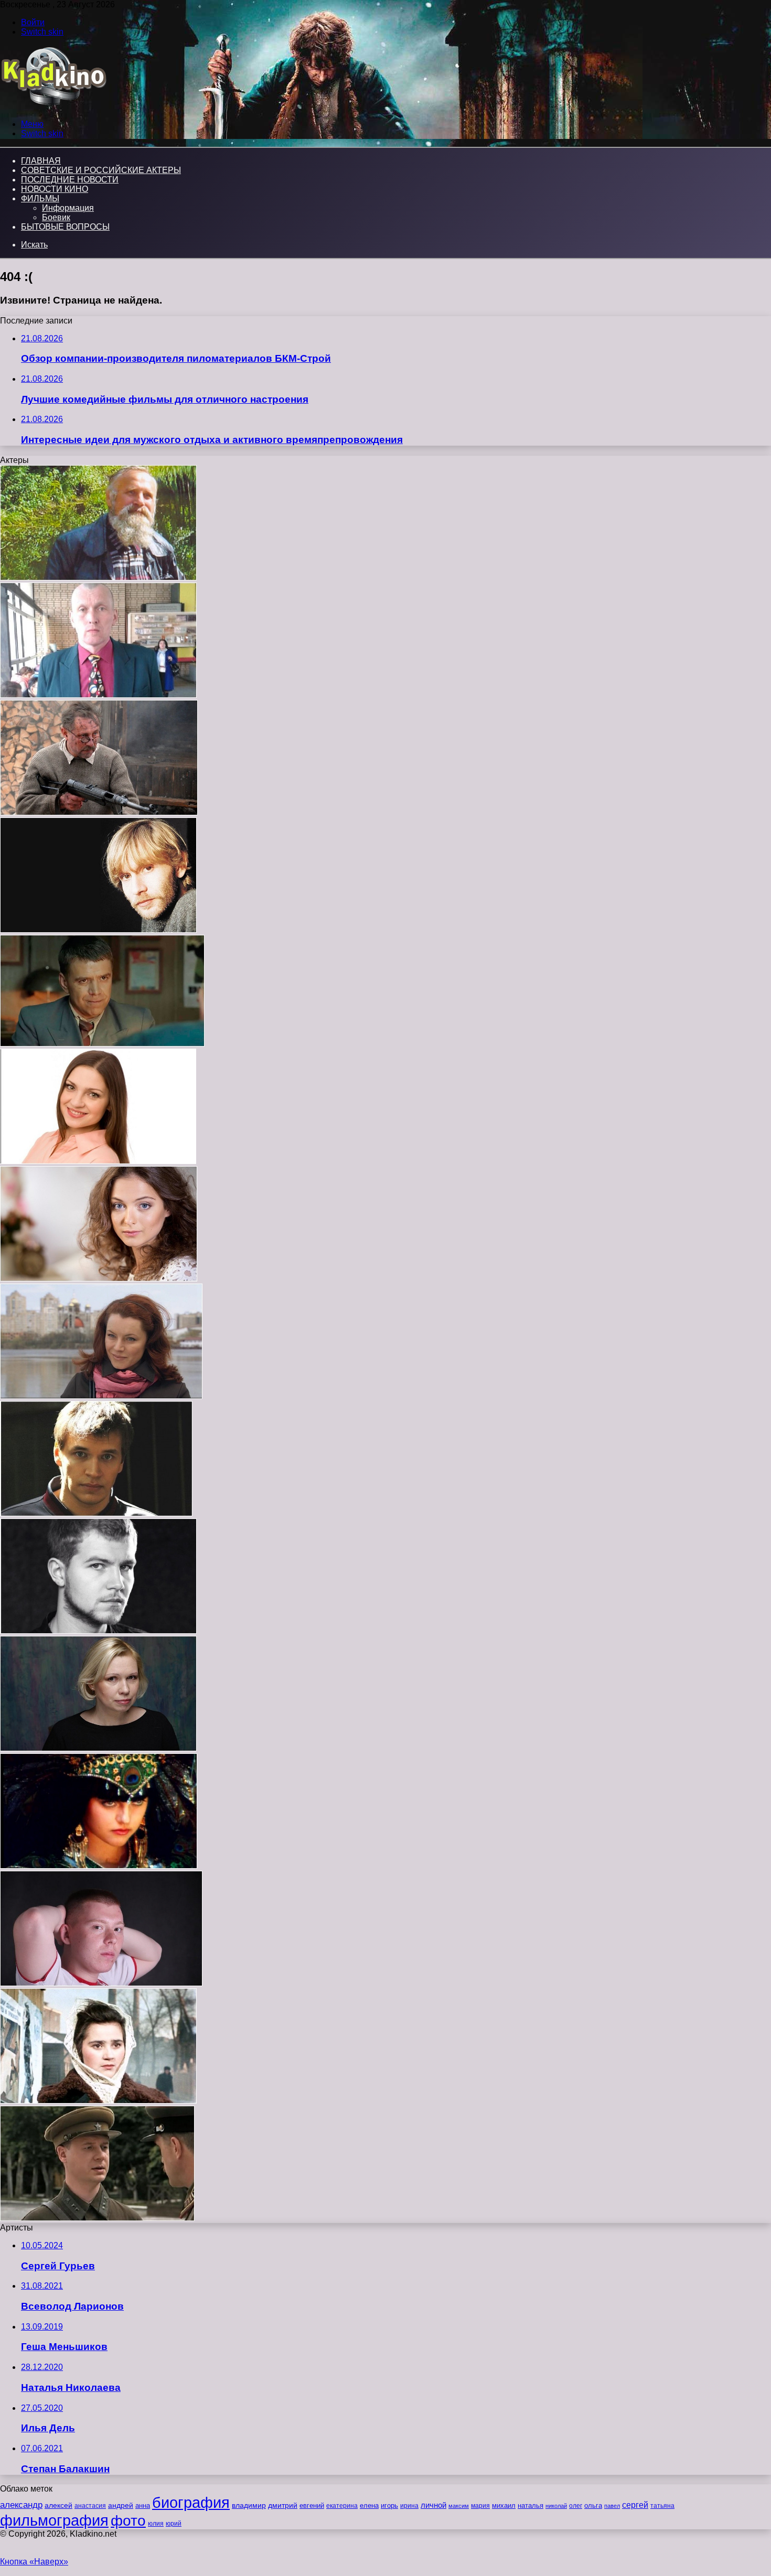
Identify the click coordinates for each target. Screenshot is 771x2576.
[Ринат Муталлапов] (101, 1983)
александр (21, 2505)
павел (612, 2506)
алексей (58, 2505)
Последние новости (70, 180)
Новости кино (55, 189)
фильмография (54, 2520)
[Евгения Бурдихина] (98, 1161)
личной (433, 2505)
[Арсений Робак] (98, 1631)
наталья (531, 2505)
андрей (121, 2505)
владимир (249, 2505)
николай (556, 2506)
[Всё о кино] (53, 106)
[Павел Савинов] (97, 2218)
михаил (504, 2506)
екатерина (342, 2506)
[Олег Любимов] (98, 930)
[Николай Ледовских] (98, 578)
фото (128, 2521)
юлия (156, 2523)
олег (576, 2506)
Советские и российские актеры (101, 170)
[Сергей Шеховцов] (99, 812)
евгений (312, 2506)
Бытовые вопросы (65, 227)
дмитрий (283, 2505)
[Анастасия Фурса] (99, 1279)
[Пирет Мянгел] (99, 1866)
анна (143, 2505)
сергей (635, 2505)
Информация (68, 208)
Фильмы (40, 198)
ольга (593, 2505)
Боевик (56, 217)
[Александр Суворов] (102, 1044)
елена (369, 2506)
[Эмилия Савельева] (98, 1748)
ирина (409, 2506)
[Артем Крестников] (96, 1513)
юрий (174, 2524)
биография (191, 2502)
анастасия (90, 2505)
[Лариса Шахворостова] (101, 1396)
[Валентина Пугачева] (98, 2101)
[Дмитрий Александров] (98, 695)
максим (459, 2506)
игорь (389, 2505)
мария (480, 2506)
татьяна (662, 2506)
